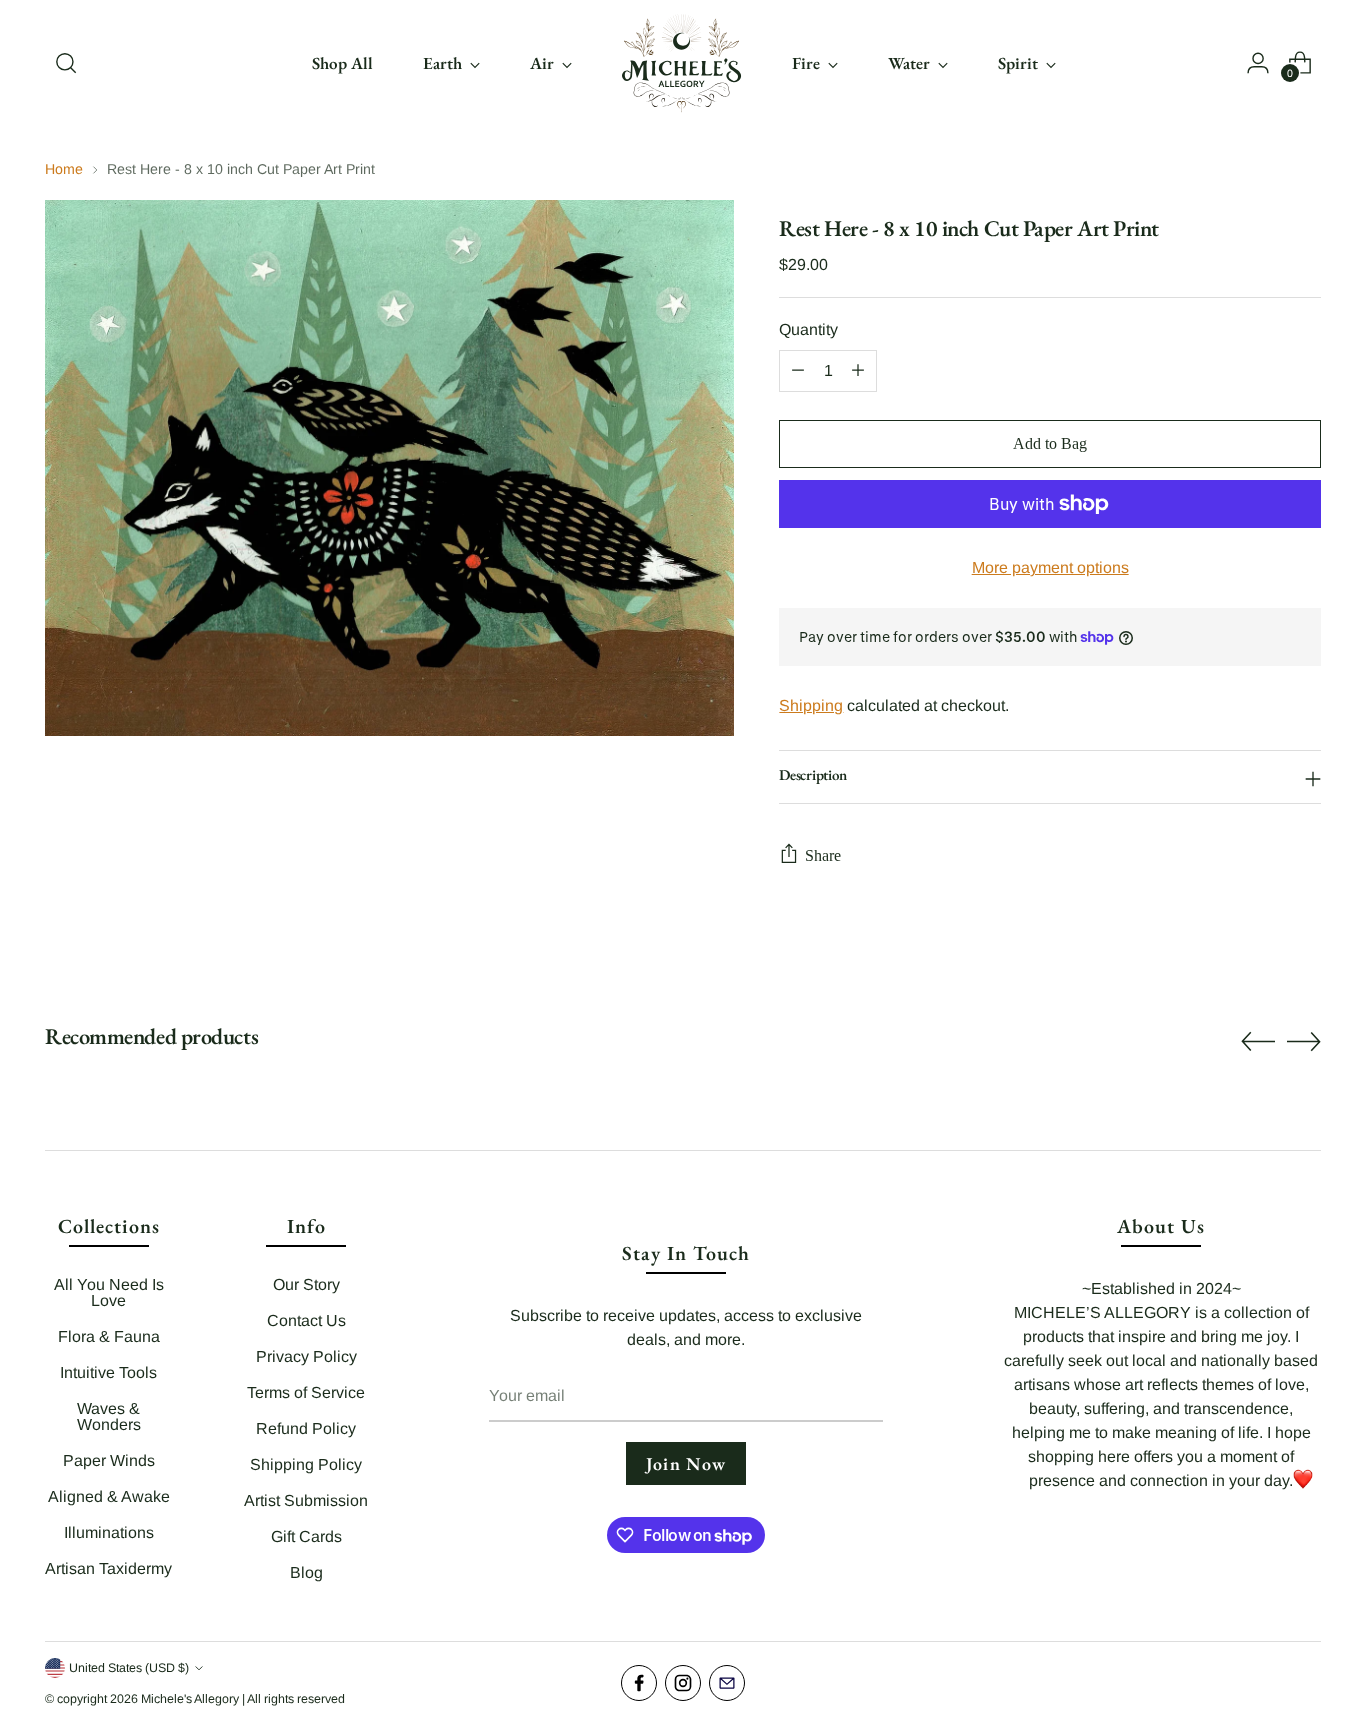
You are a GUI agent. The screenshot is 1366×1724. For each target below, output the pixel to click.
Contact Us (306, 1320)
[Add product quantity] (858, 371)
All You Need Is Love (109, 1292)
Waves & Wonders (109, 1416)
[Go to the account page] (1258, 63)
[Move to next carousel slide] (1304, 1041)
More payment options (1050, 567)
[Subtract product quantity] (798, 371)
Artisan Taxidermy (108, 1568)
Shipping (811, 705)
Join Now (686, 1463)
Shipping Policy (306, 1464)
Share (823, 855)
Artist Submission (306, 1500)
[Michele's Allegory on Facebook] (639, 1683)
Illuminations (109, 1532)
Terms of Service (306, 1392)
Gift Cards (306, 1536)
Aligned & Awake (109, 1496)
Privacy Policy (306, 1356)
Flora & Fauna (109, 1336)
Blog (306, 1572)
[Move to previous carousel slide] (1258, 1042)
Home (64, 169)
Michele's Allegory (190, 1699)
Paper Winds (109, 1460)
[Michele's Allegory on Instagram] (683, 1683)
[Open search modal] (66, 63)
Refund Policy (306, 1428)
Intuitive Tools (108, 1372)
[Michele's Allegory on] (727, 1683)
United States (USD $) (129, 1668)
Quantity (808, 329)
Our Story (306, 1284)
